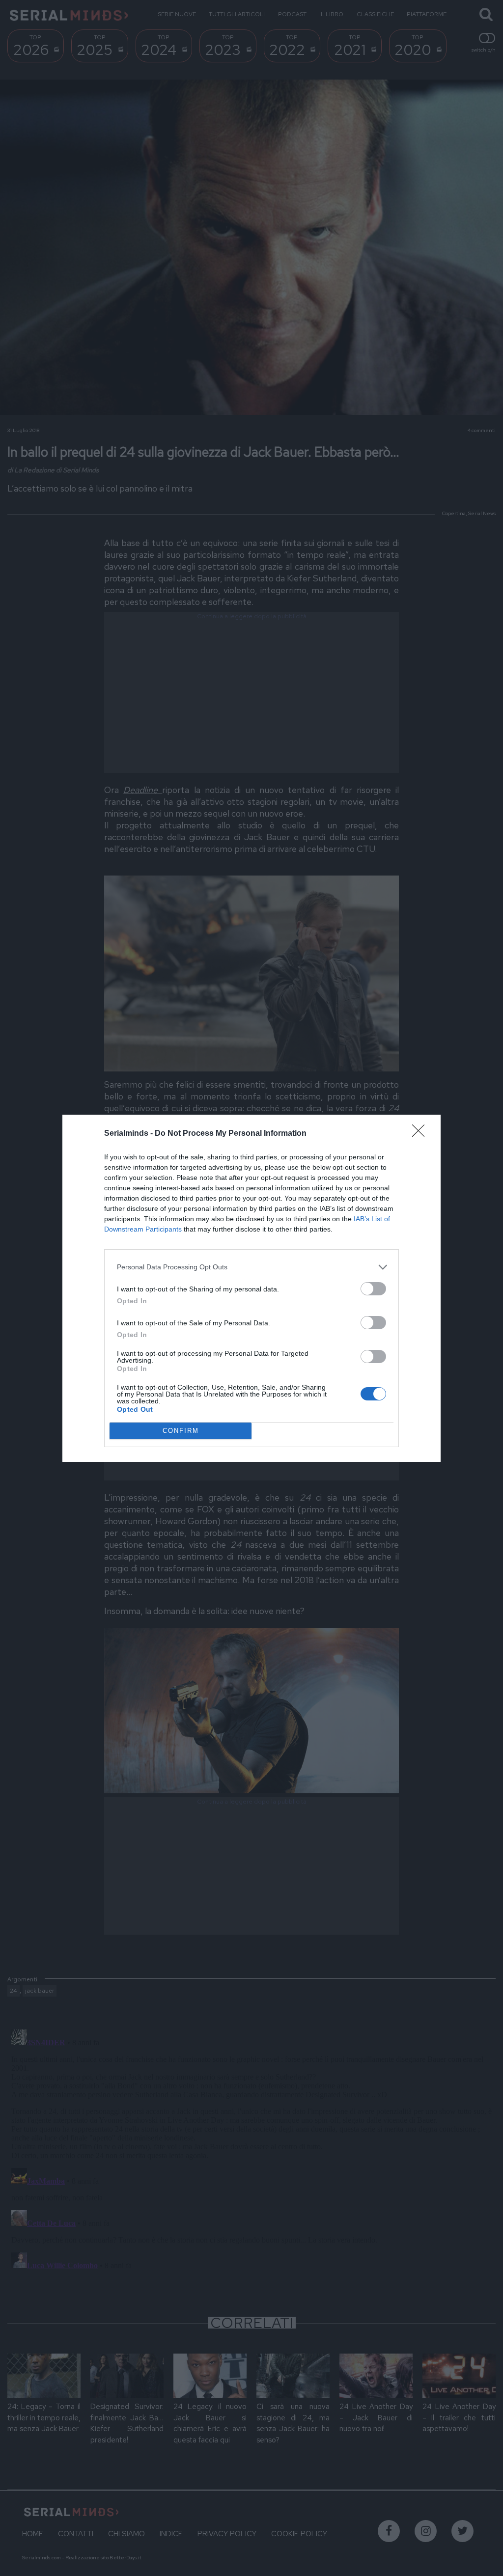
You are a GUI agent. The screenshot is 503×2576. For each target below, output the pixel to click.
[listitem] (251, 1267)
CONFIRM (181, 1431)
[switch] (373, 1289)
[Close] (421, 1134)
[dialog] (251, 1288)
